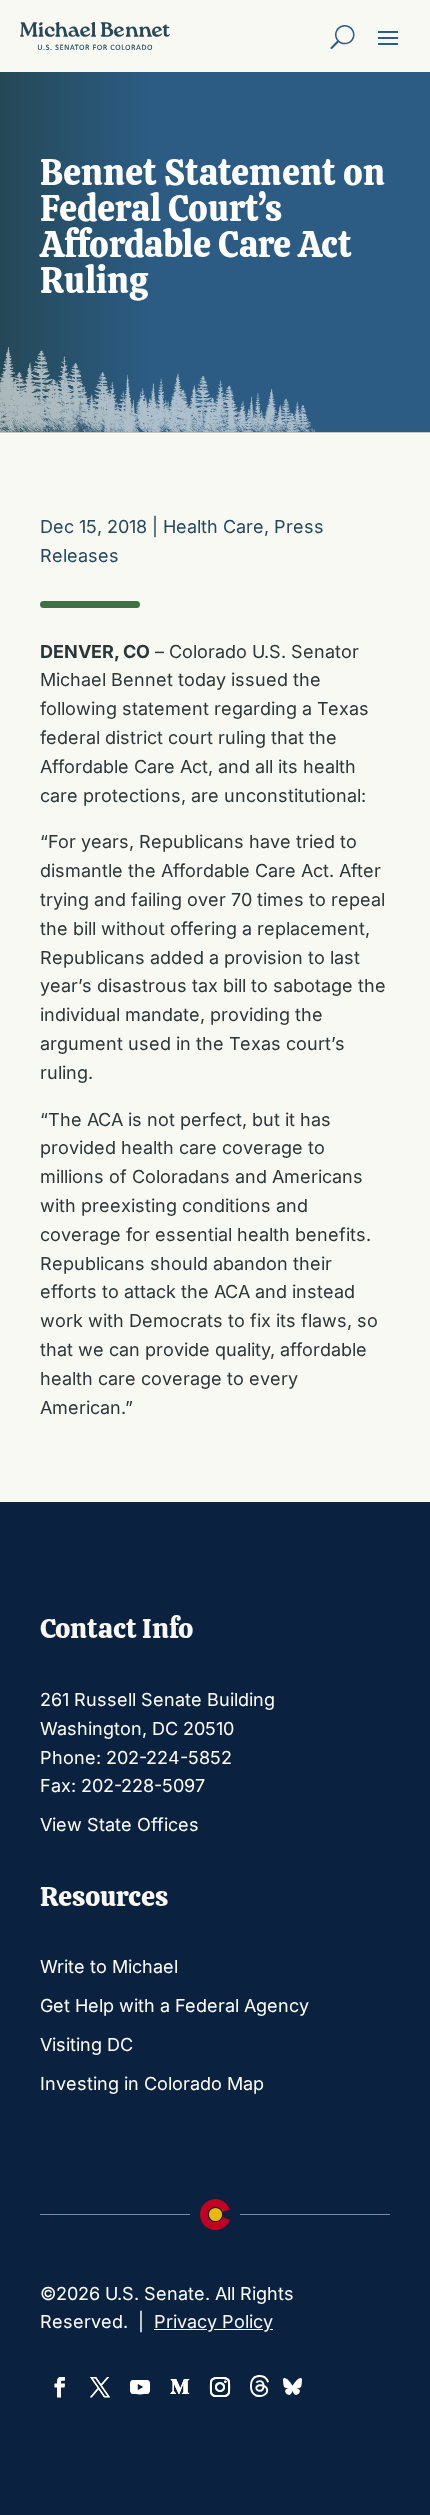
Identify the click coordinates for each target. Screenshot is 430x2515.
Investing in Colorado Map (152, 2083)
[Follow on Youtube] (140, 2387)
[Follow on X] (100, 2387)
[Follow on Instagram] (220, 2387)
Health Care (213, 526)
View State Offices (119, 1824)
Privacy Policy (213, 2321)
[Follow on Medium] (180, 2387)
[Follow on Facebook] (60, 2387)
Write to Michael (109, 1966)
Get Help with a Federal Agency (174, 2005)
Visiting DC (86, 2044)
